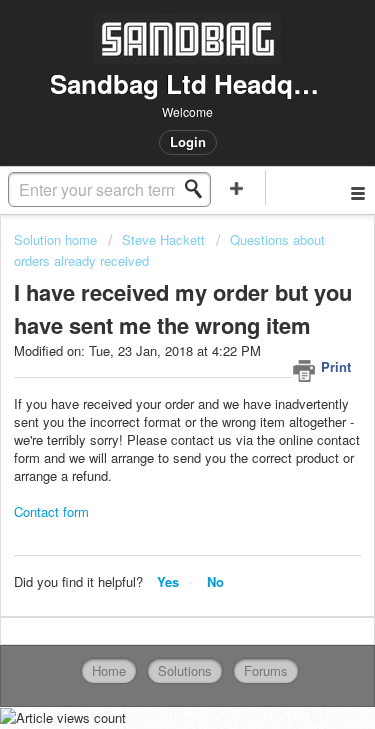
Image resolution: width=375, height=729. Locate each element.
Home (109, 670)
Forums (266, 670)
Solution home (57, 239)
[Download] (151, 344)
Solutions (185, 670)
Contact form (51, 511)
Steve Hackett (163, 239)
